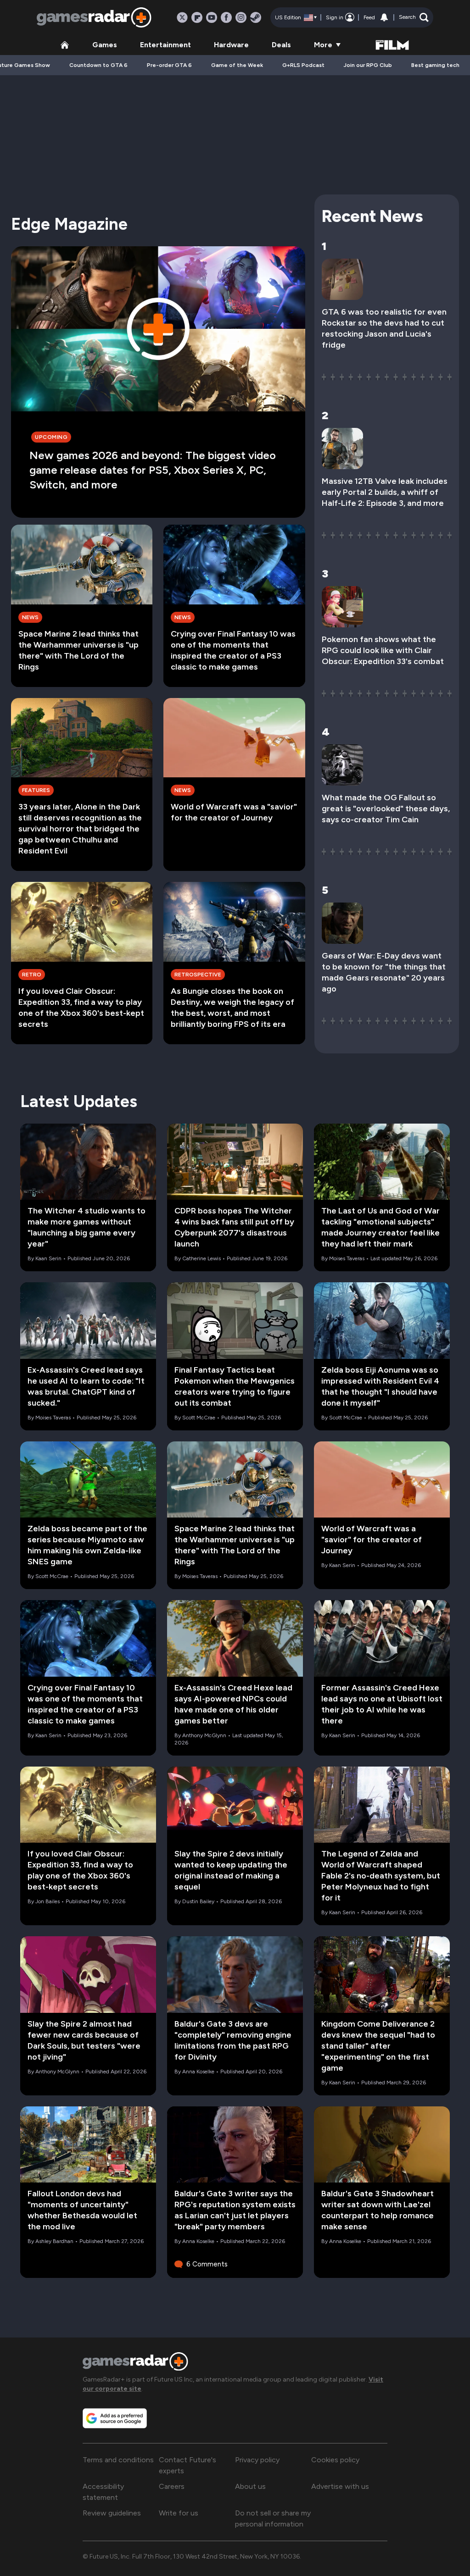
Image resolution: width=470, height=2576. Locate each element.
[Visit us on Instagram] (241, 17)
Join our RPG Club (368, 65)
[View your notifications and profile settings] (384, 17)
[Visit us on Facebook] (226, 17)
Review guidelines (112, 2513)
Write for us (179, 2513)
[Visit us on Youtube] (212, 17)
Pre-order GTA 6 (169, 65)
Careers (172, 2486)
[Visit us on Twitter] (182, 17)
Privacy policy (257, 2460)
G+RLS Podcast (303, 65)
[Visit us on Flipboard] (197, 17)
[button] (414, 17)
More (323, 45)
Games (105, 45)
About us (250, 2486)
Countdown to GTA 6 (98, 65)
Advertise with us (340, 2486)
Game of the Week (237, 65)
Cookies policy (335, 2460)
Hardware (231, 45)
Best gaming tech (435, 65)
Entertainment (165, 45)
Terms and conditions (118, 2460)
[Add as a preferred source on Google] (115, 2418)
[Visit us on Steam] (256, 17)
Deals (281, 45)
